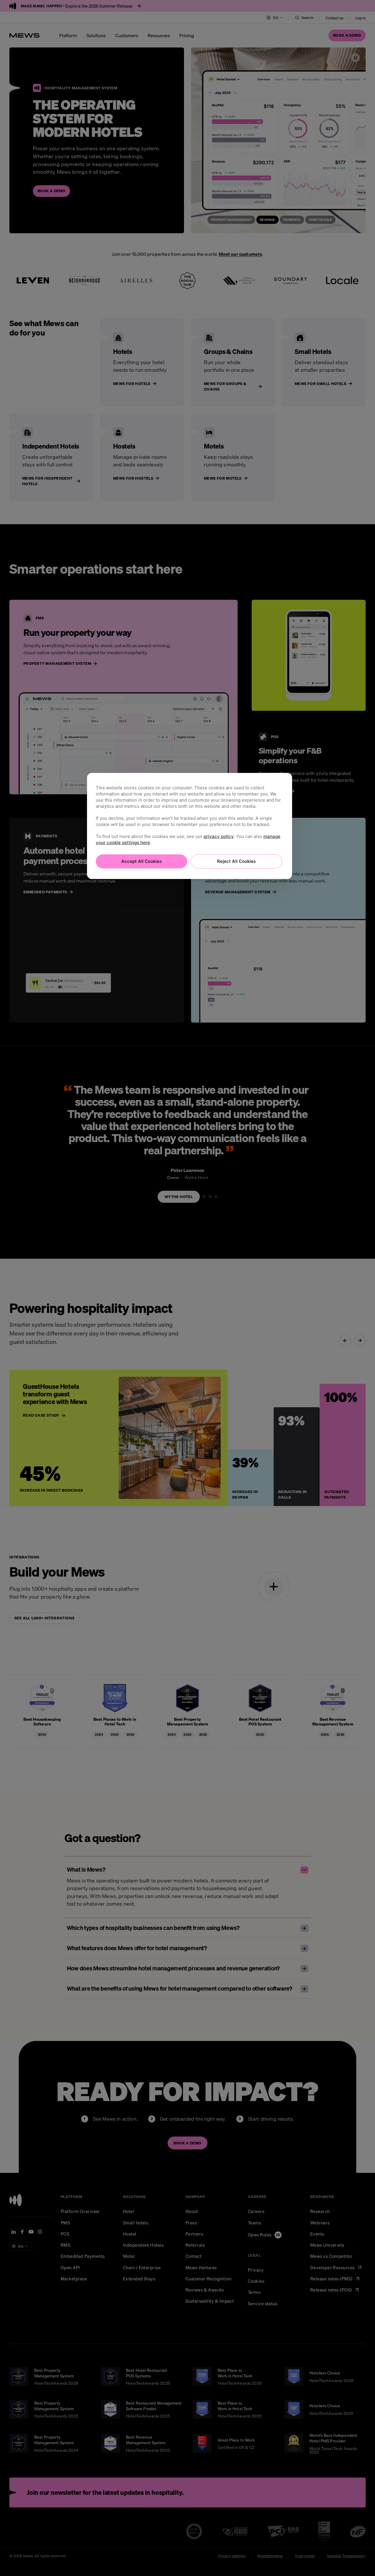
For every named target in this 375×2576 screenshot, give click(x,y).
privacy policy (219, 836)
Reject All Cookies (236, 861)
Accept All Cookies (142, 861)
